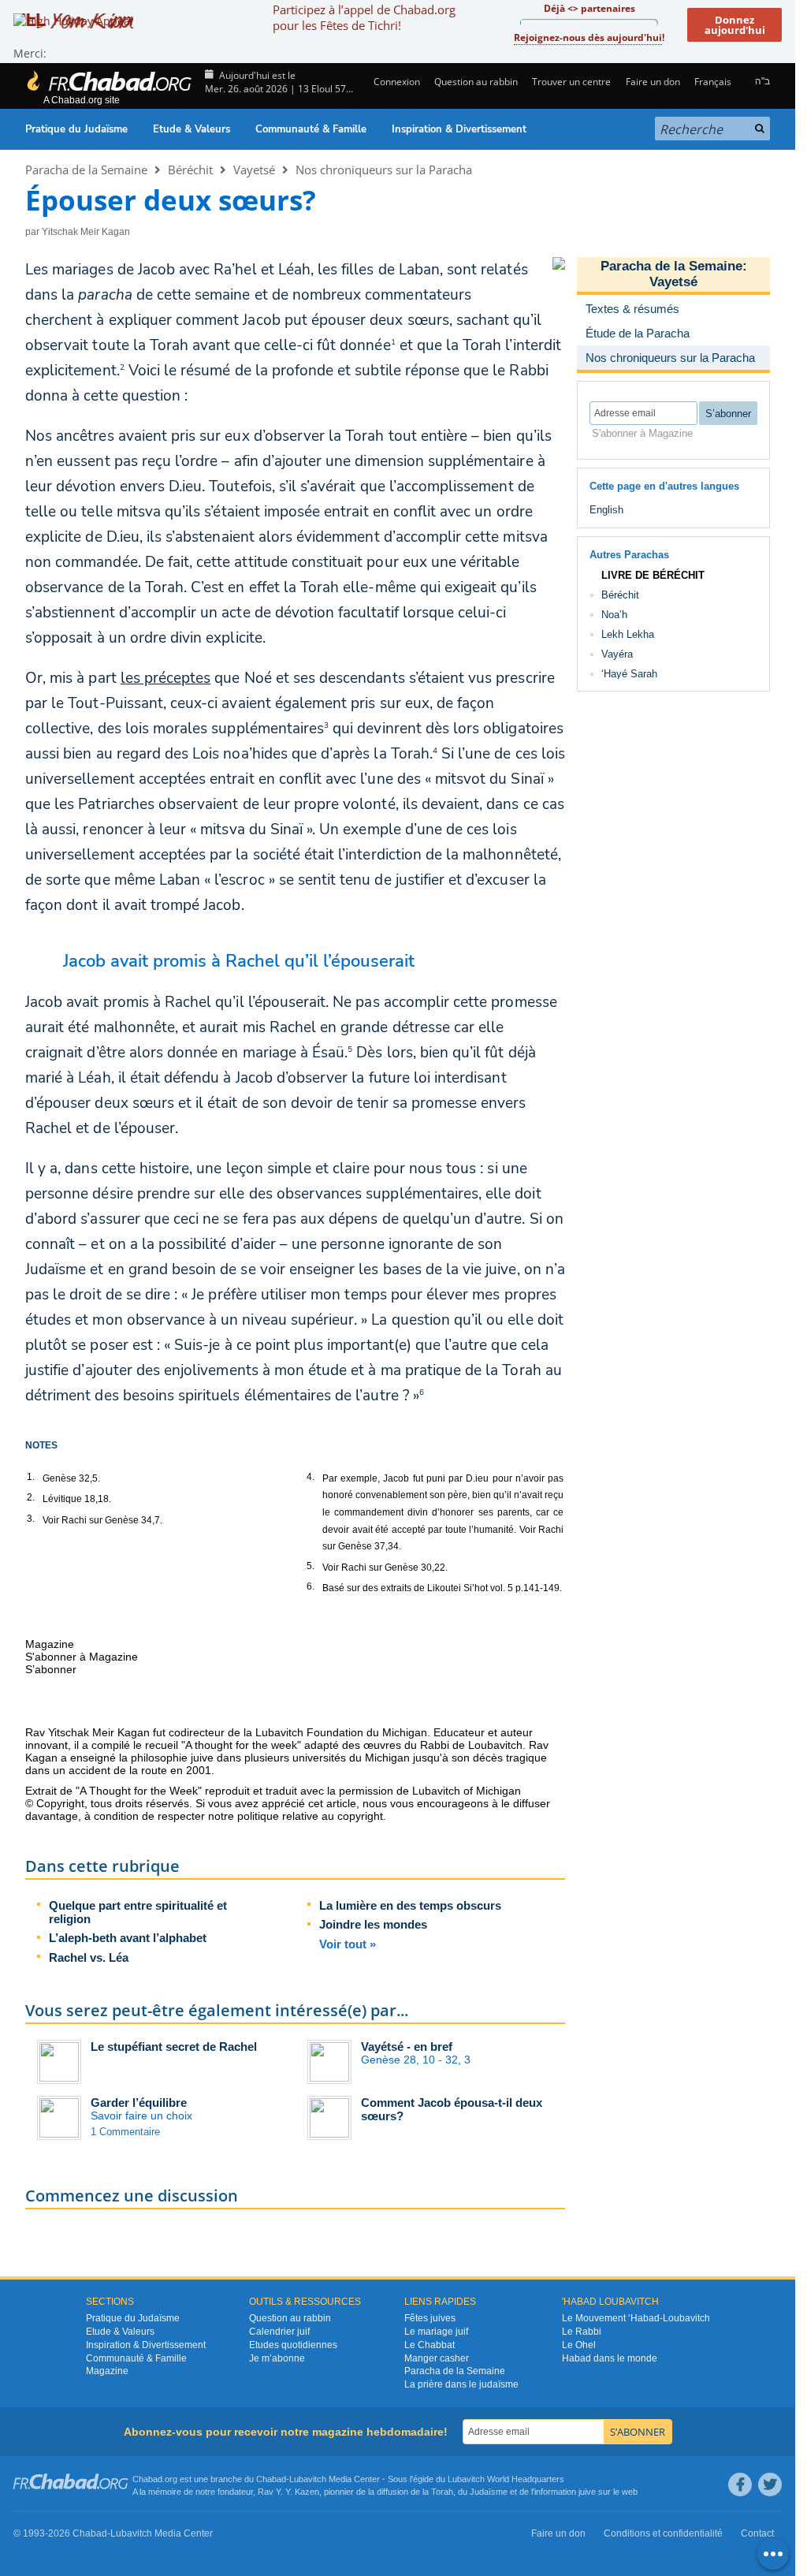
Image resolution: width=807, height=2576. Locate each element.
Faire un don (653, 82)
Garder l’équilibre (139, 2103)
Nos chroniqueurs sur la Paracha (384, 170)
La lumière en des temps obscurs (410, 1905)
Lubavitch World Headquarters (506, 2479)
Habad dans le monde (610, 2358)
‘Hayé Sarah (629, 674)
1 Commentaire (125, 2132)
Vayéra (617, 654)
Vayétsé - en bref (407, 2047)
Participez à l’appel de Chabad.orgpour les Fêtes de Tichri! (364, 17)
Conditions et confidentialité (663, 2533)
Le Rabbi (582, 2332)
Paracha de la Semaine (86, 170)
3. (31, 1519)
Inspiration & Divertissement (459, 129)
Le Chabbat (430, 2345)
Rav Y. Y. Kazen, (290, 2492)
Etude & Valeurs (192, 129)
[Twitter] (770, 2485)
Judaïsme (489, 2492)
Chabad (271, 2479)
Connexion (395, 82)
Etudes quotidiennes (293, 2345)
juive (587, 2492)
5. (311, 1566)
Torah (442, 2492)
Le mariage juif (436, 2332)
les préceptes (166, 678)
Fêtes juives (430, 2318)
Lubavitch (308, 2479)
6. (311, 1586)
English (606, 510)
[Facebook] (740, 2485)
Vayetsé (254, 170)
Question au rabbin (476, 82)
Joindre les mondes (373, 1924)
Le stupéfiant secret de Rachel (174, 2047)
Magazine (107, 2371)
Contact (757, 2533)
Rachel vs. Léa (89, 1957)
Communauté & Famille (311, 129)
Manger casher (437, 2358)
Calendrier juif (279, 2332)
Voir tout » (348, 1944)
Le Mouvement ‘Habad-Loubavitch (636, 2318)
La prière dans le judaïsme (461, 2384)
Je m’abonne (277, 2358)
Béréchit (190, 170)
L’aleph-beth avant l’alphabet (128, 1938)
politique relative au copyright (310, 1816)
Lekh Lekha (628, 634)
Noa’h (614, 615)
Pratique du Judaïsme (76, 129)
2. (31, 1497)
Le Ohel (579, 2345)
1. (31, 1477)
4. (311, 1477)
